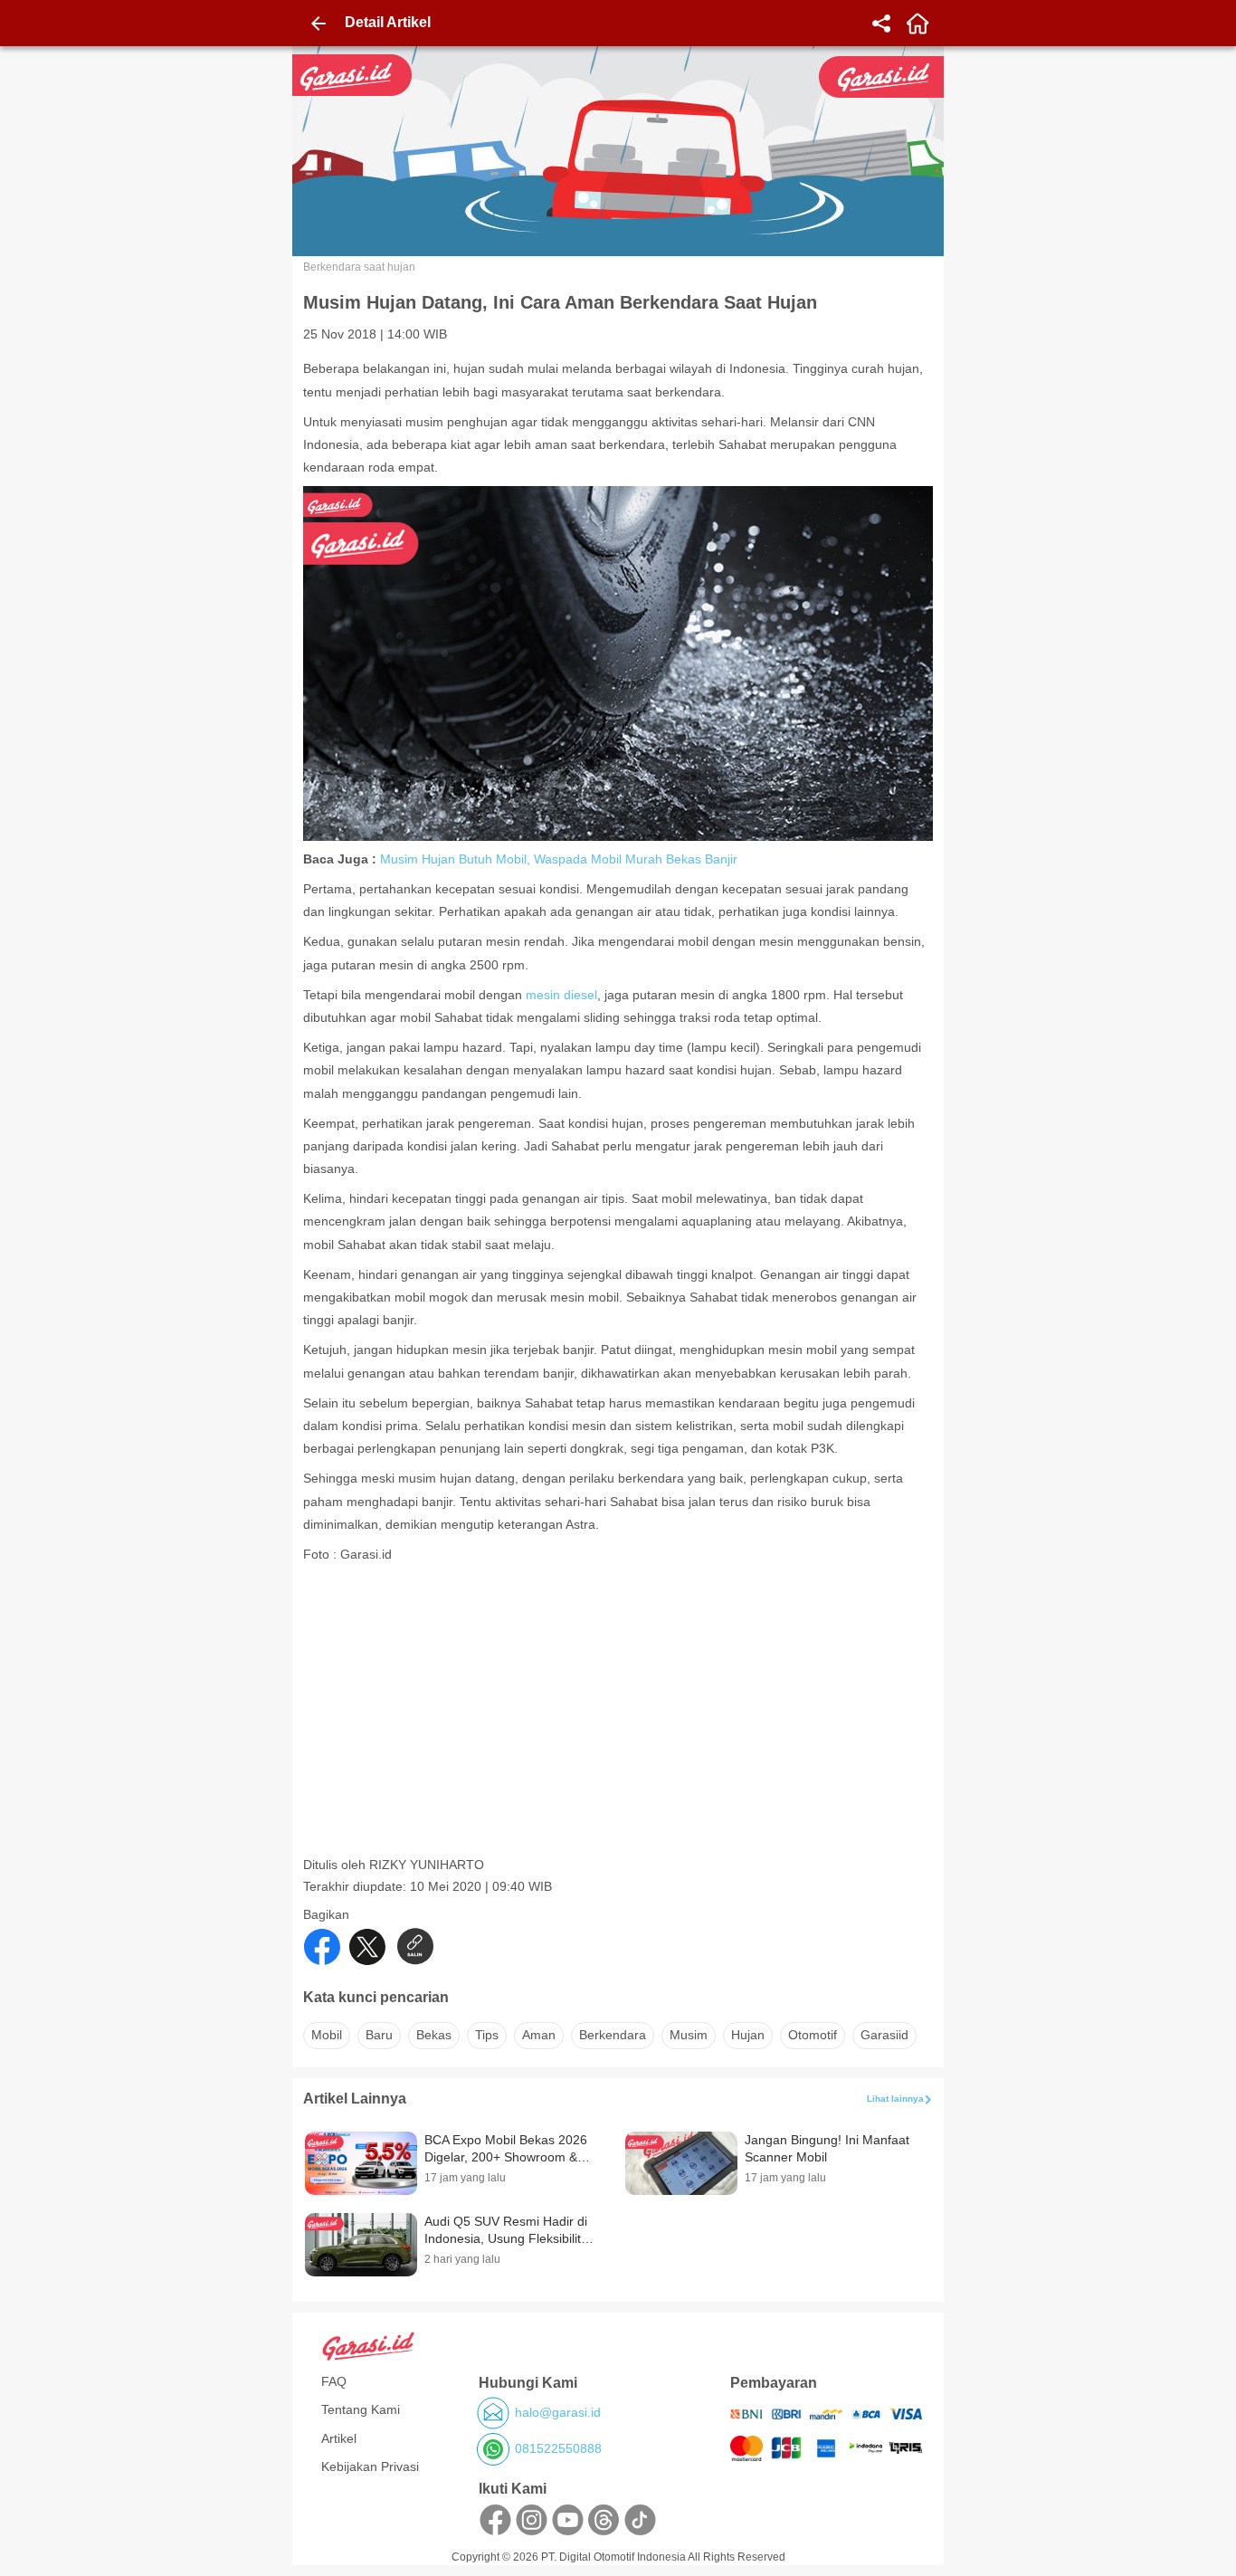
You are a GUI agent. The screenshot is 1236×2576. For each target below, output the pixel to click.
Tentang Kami (361, 2409)
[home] (917, 24)
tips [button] (487, 2035)
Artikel (339, 2438)
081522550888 (558, 2448)
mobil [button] (327, 2035)
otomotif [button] (813, 2035)
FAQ (334, 2381)
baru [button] (379, 2035)
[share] (881, 24)
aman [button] (539, 2035)
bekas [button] (434, 2035)
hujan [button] (748, 2035)
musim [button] (689, 2035)
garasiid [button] (884, 2035)
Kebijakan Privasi (370, 2466)
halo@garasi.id (558, 2412)
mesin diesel (561, 995)
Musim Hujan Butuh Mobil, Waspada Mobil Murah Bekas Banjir (559, 859)
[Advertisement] (620, 1730)
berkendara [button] (613, 2035)
